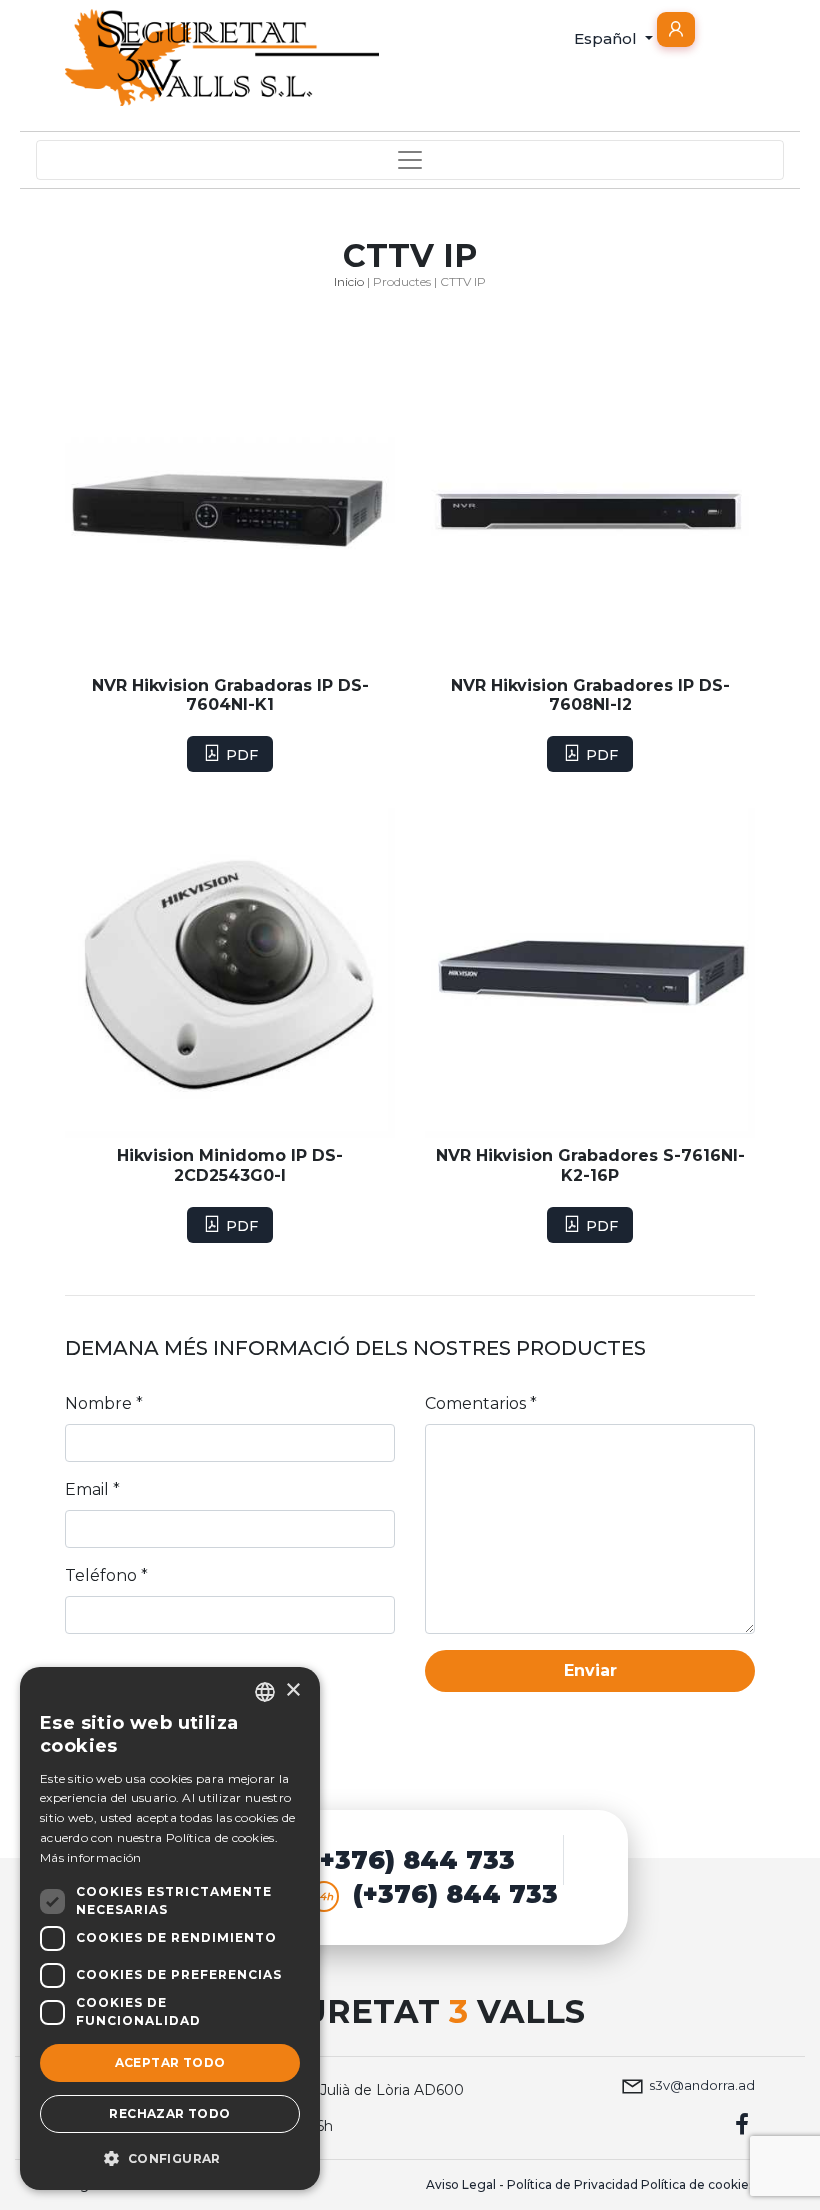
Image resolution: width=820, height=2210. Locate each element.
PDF (240, 755)
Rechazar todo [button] (169, 2113)
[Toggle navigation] (410, 160)
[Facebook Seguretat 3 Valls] (742, 2124)
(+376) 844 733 (412, 1860)
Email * (92, 1489)
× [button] (292, 1690)
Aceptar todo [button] (170, 2062)
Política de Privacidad (572, 2184)
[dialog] (170, 1928)
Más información (91, 1857)
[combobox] (265, 1692)
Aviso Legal (461, 2184)
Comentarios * (481, 1403)
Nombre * (104, 1403)
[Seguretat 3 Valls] (222, 57)
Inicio (349, 281)
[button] (676, 29)
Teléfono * (106, 1575)
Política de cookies (698, 2184)
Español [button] (607, 38)
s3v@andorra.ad (702, 2085)
